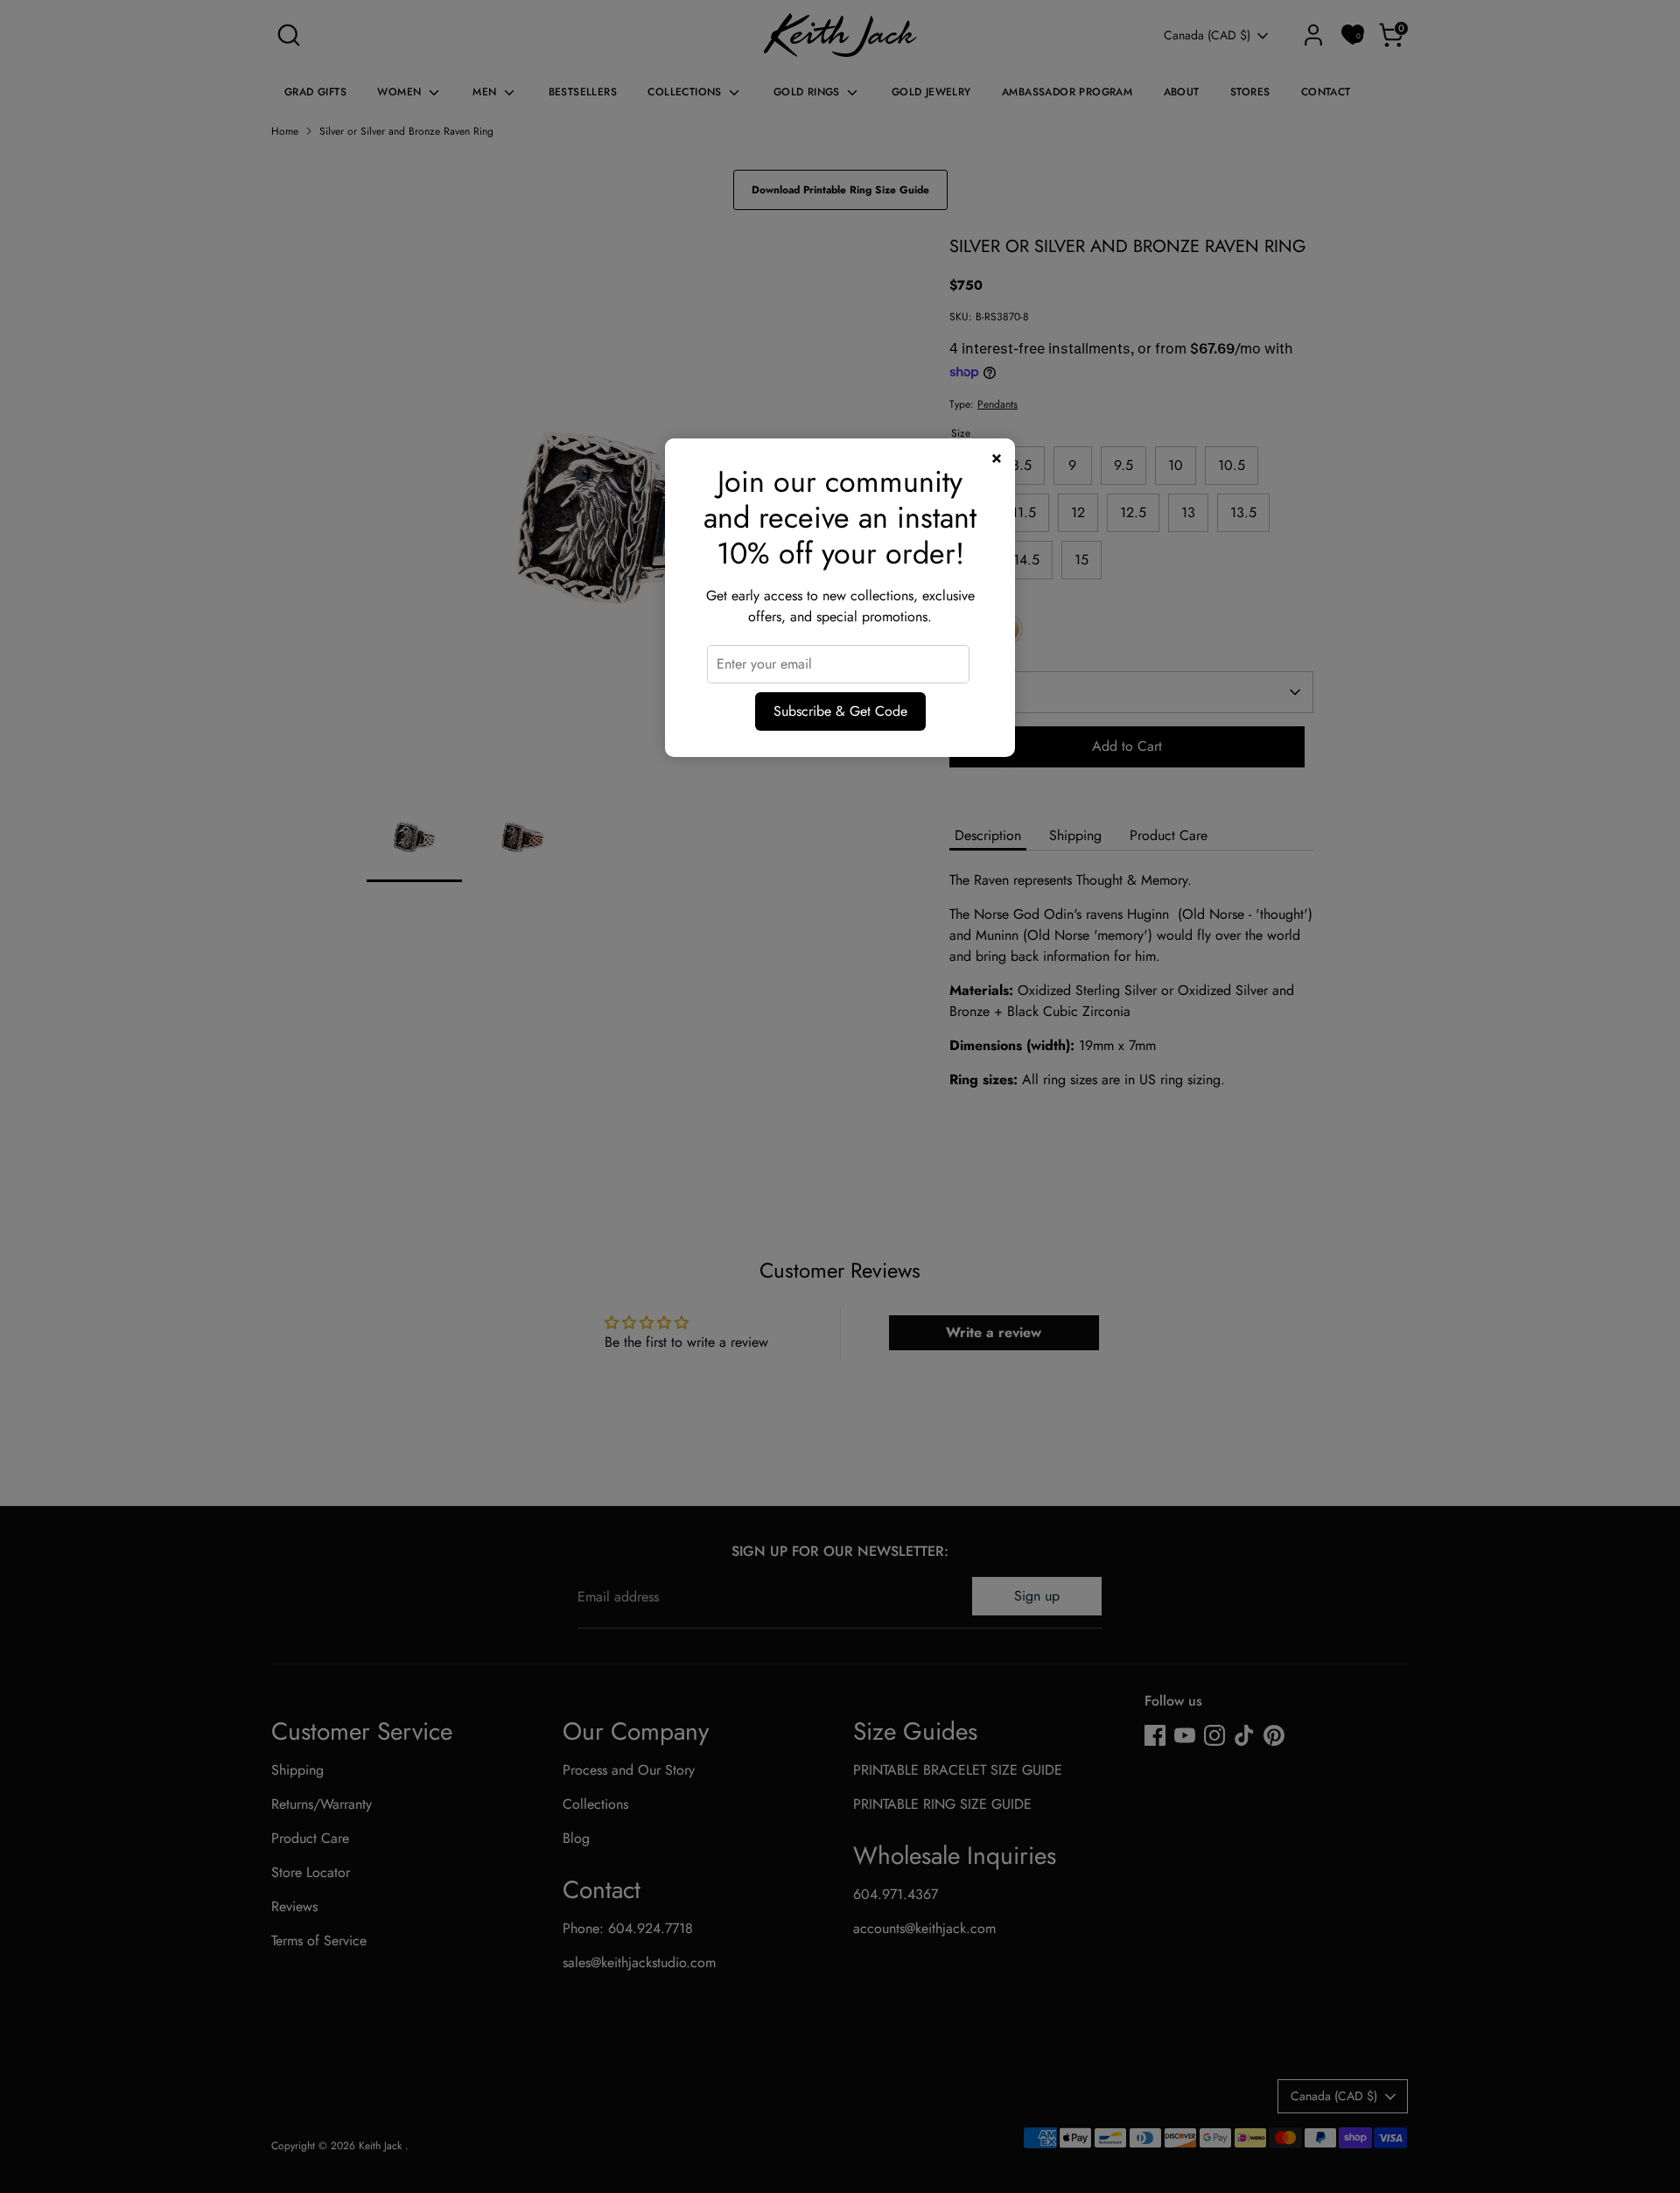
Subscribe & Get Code (840, 711)
